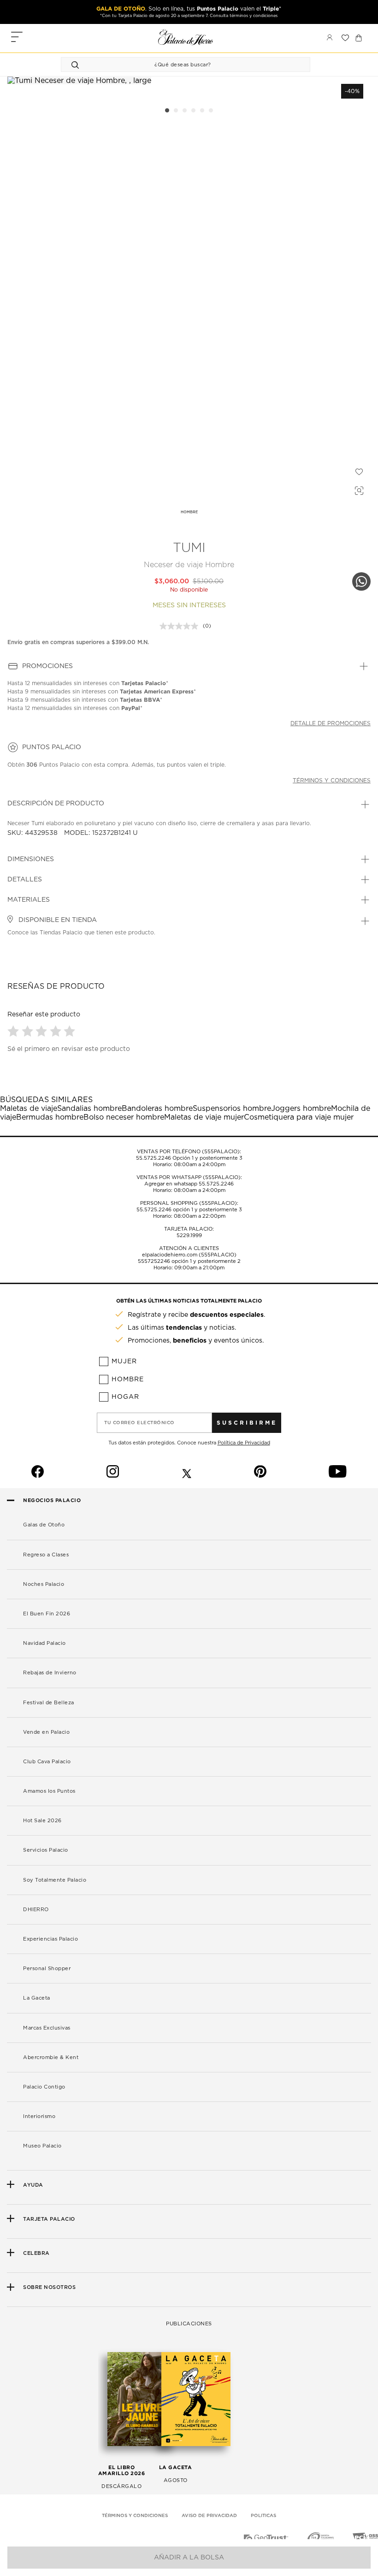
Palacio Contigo (44, 2087)
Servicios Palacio (46, 1850)
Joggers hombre (301, 1109)
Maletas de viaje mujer (204, 1117)
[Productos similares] (358, 489)
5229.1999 (189, 1235)
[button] (15, 1031)
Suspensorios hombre (232, 1109)
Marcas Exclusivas (47, 2028)
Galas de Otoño (44, 1525)
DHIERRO (36, 1910)
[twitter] (187, 1472)
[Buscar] (77, 65)
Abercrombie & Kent (51, 2057)
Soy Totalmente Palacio (55, 1880)
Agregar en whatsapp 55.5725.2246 (189, 1184)
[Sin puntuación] (181, 626)
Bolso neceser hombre (124, 1117)
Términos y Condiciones (135, 2516)
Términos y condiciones (332, 780)
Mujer (124, 1361)
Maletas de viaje (29, 1109)
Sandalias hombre (89, 1109)
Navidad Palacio (44, 1643)
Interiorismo (39, 2116)
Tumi (189, 548)
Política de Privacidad (244, 1443)
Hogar (125, 1397)
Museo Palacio (42, 2146)
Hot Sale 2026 (42, 1821)
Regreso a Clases (46, 1555)
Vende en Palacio (46, 1732)
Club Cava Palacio (47, 1762)
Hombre (128, 1379)
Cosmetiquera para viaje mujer (299, 1117)
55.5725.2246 (154, 1158)
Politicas (263, 2516)
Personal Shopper (47, 1969)
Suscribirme (247, 1423)
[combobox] (176, 65)
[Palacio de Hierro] (186, 37)
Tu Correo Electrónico (139, 1423)
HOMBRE (189, 512)
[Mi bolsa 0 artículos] (359, 38)
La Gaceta (37, 1998)
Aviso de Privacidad (209, 2516)
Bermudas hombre (50, 1117)
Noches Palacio (44, 1584)
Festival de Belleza (49, 1703)
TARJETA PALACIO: (189, 1229)
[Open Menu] (17, 38)
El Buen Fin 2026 (47, 1614)
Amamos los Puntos (49, 1791)
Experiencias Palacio (50, 1939)
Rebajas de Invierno (50, 1673)
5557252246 (154, 1261)
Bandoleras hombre (157, 1109)
